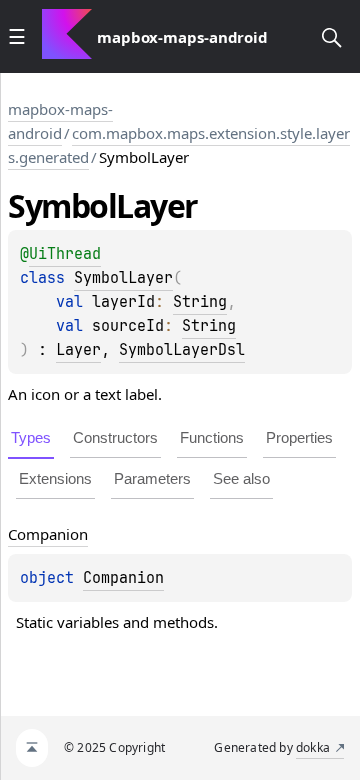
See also (241, 478)
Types (31, 437)
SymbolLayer (123, 278)
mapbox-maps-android (60, 121)
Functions (212, 437)
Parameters (152, 478)
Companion (123, 578)
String (200, 302)
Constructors (115, 437)
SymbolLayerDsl (182, 350)
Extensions (55, 478)
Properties (299, 437)
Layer (78, 350)
